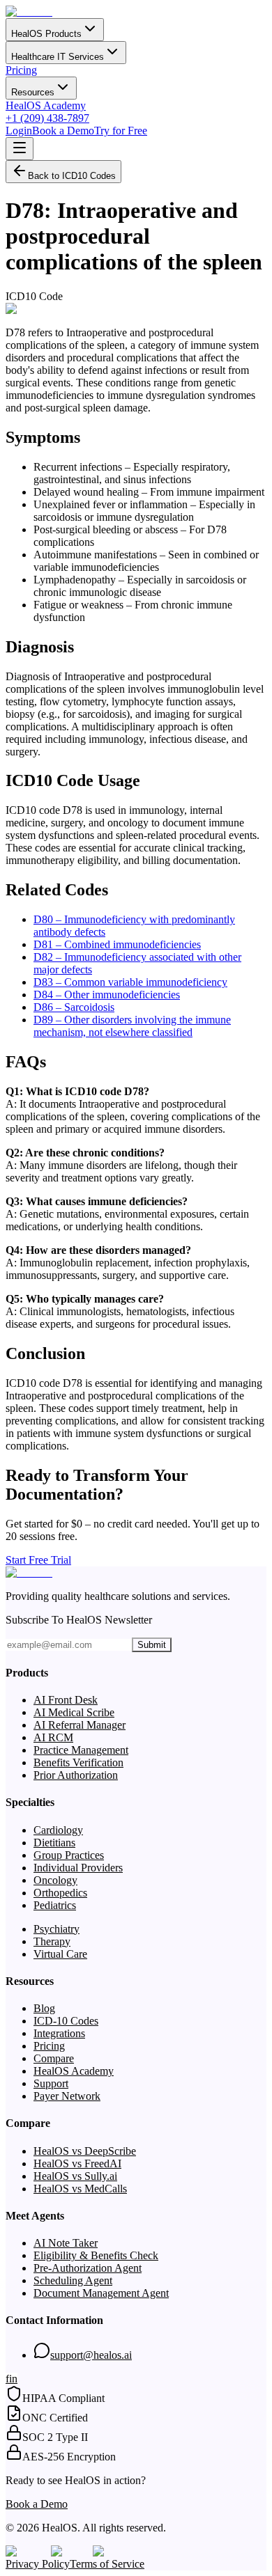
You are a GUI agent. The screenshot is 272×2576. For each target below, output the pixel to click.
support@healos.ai (91, 2355)
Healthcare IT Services (58, 57)
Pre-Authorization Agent (88, 2268)
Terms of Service (107, 2564)
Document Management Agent (101, 2293)
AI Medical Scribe (74, 1712)
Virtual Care (60, 1954)
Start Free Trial (38, 1560)
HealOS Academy (46, 105)
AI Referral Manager (80, 1725)
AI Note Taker (66, 2243)
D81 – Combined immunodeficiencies (117, 944)
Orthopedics (60, 1893)
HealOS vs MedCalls (80, 2189)
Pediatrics (55, 1905)
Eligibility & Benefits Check (96, 2255)
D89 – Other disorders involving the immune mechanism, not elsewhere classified (132, 1026)
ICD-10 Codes (66, 2021)
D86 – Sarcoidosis (74, 1007)
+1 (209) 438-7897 (47, 118)
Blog (44, 2008)
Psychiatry (56, 1929)
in (13, 2379)
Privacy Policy (38, 2564)
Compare (54, 2058)
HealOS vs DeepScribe (85, 2151)
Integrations (59, 2033)
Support (51, 2083)
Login (19, 131)
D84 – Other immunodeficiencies (107, 995)
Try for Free (121, 131)
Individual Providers (78, 1868)
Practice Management (81, 1750)
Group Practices (69, 1855)
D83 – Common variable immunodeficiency (130, 982)
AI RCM (53, 1737)
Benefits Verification (78, 1762)
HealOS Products (46, 34)
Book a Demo (63, 131)
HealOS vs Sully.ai (75, 2176)
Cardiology (58, 1830)
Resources (33, 92)
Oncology (55, 1880)
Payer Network (67, 2096)
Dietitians (54, 1843)
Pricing (21, 70)
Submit (152, 1645)
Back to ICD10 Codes (72, 176)
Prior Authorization (76, 1775)
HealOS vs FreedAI (77, 2163)
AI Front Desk (66, 1700)
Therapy (52, 1941)
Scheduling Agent (73, 2280)
